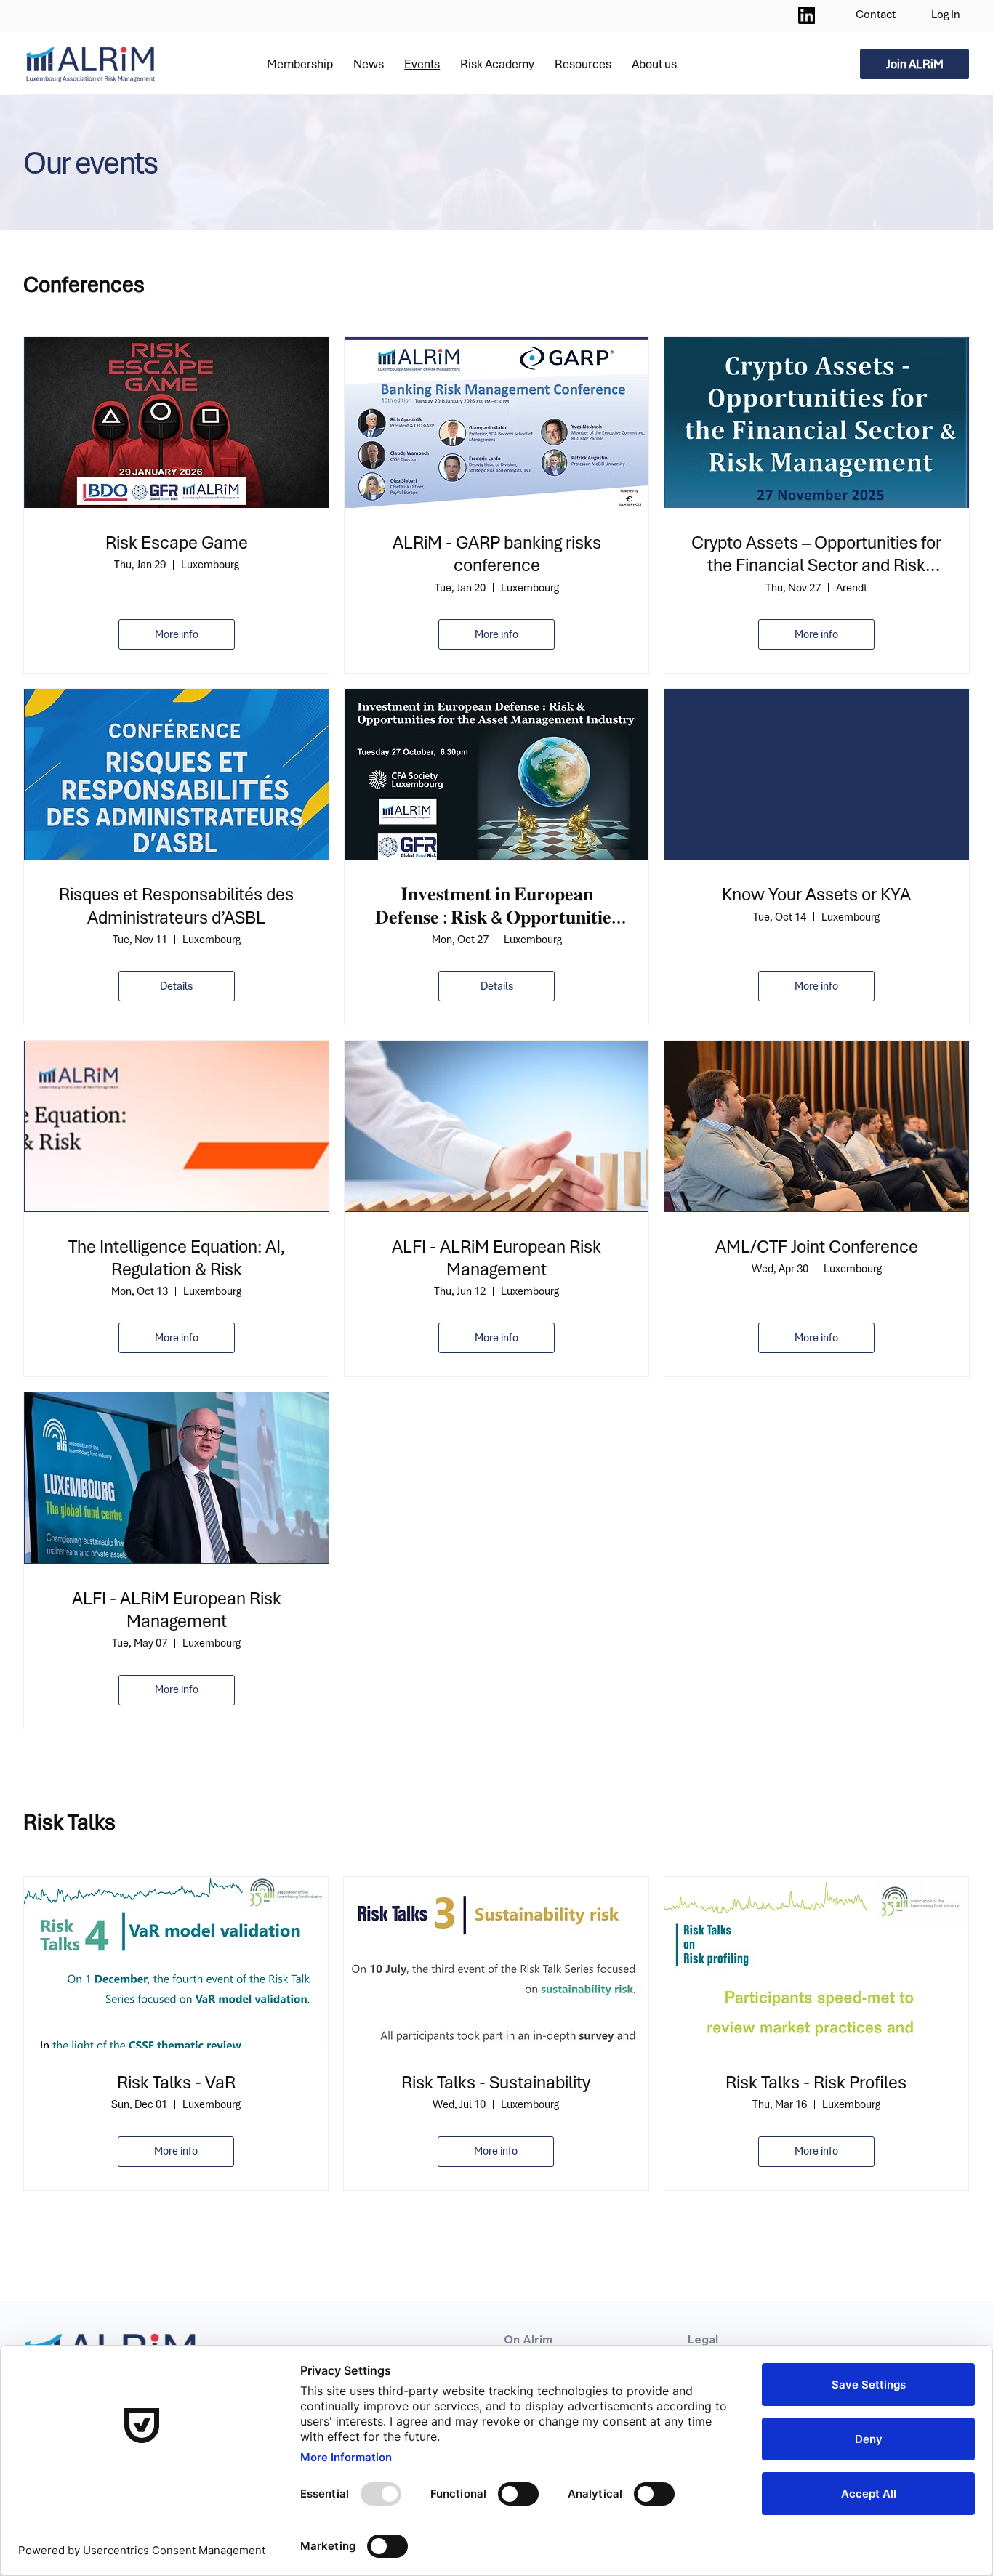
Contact (876, 14)
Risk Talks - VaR (176, 2082)
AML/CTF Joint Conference (817, 1247)
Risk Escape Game (177, 542)
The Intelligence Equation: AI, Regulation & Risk (177, 1258)
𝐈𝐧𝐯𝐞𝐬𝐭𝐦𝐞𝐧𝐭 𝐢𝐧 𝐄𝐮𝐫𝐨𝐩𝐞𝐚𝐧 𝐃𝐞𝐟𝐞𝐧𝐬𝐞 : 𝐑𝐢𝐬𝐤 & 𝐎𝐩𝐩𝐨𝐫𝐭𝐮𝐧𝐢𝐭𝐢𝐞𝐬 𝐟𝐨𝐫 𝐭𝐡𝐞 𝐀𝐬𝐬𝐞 (497, 905)
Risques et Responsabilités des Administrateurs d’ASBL (176, 905)
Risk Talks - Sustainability (496, 2082)
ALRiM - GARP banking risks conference (497, 554)
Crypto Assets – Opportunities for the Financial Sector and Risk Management (816, 554)
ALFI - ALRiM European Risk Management (496, 1258)
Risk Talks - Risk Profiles (816, 2082)
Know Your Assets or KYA (816, 894)
